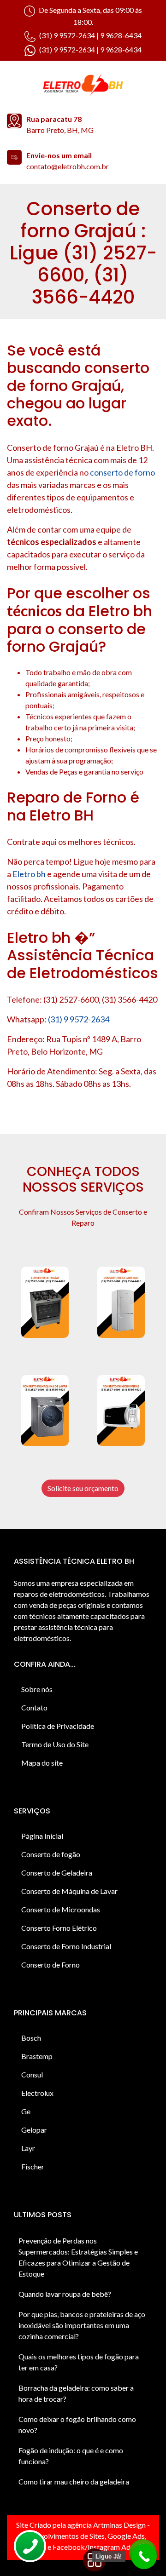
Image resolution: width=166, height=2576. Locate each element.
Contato (34, 1707)
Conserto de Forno (50, 1965)
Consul (32, 2074)
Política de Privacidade (58, 1726)
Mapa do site (42, 1763)
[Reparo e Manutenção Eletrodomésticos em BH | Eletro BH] (83, 86)
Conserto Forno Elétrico (59, 1928)
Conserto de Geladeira (57, 1873)
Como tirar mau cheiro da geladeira (74, 2481)
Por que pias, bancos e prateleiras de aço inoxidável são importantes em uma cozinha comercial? (82, 2325)
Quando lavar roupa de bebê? (65, 2294)
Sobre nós (37, 1689)
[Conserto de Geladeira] (121, 1302)
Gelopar (34, 2130)
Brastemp (37, 2056)
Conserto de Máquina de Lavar (69, 1891)
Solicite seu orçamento (83, 1488)
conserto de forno (122, 472)
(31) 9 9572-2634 (79, 1019)
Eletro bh (29, 874)
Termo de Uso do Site (55, 1744)
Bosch (31, 2038)
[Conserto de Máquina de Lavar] (45, 1411)
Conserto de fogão (51, 1854)
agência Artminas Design (107, 2525)
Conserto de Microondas (61, 1909)
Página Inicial (42, 1836)
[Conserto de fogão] (45, 1302)
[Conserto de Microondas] (121, 1411)
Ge (26, 2111)
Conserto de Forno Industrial (66, 1946)
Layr (28, 2148)
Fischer (33, 2166)
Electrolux (37, 2093)
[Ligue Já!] (144, 2556)
